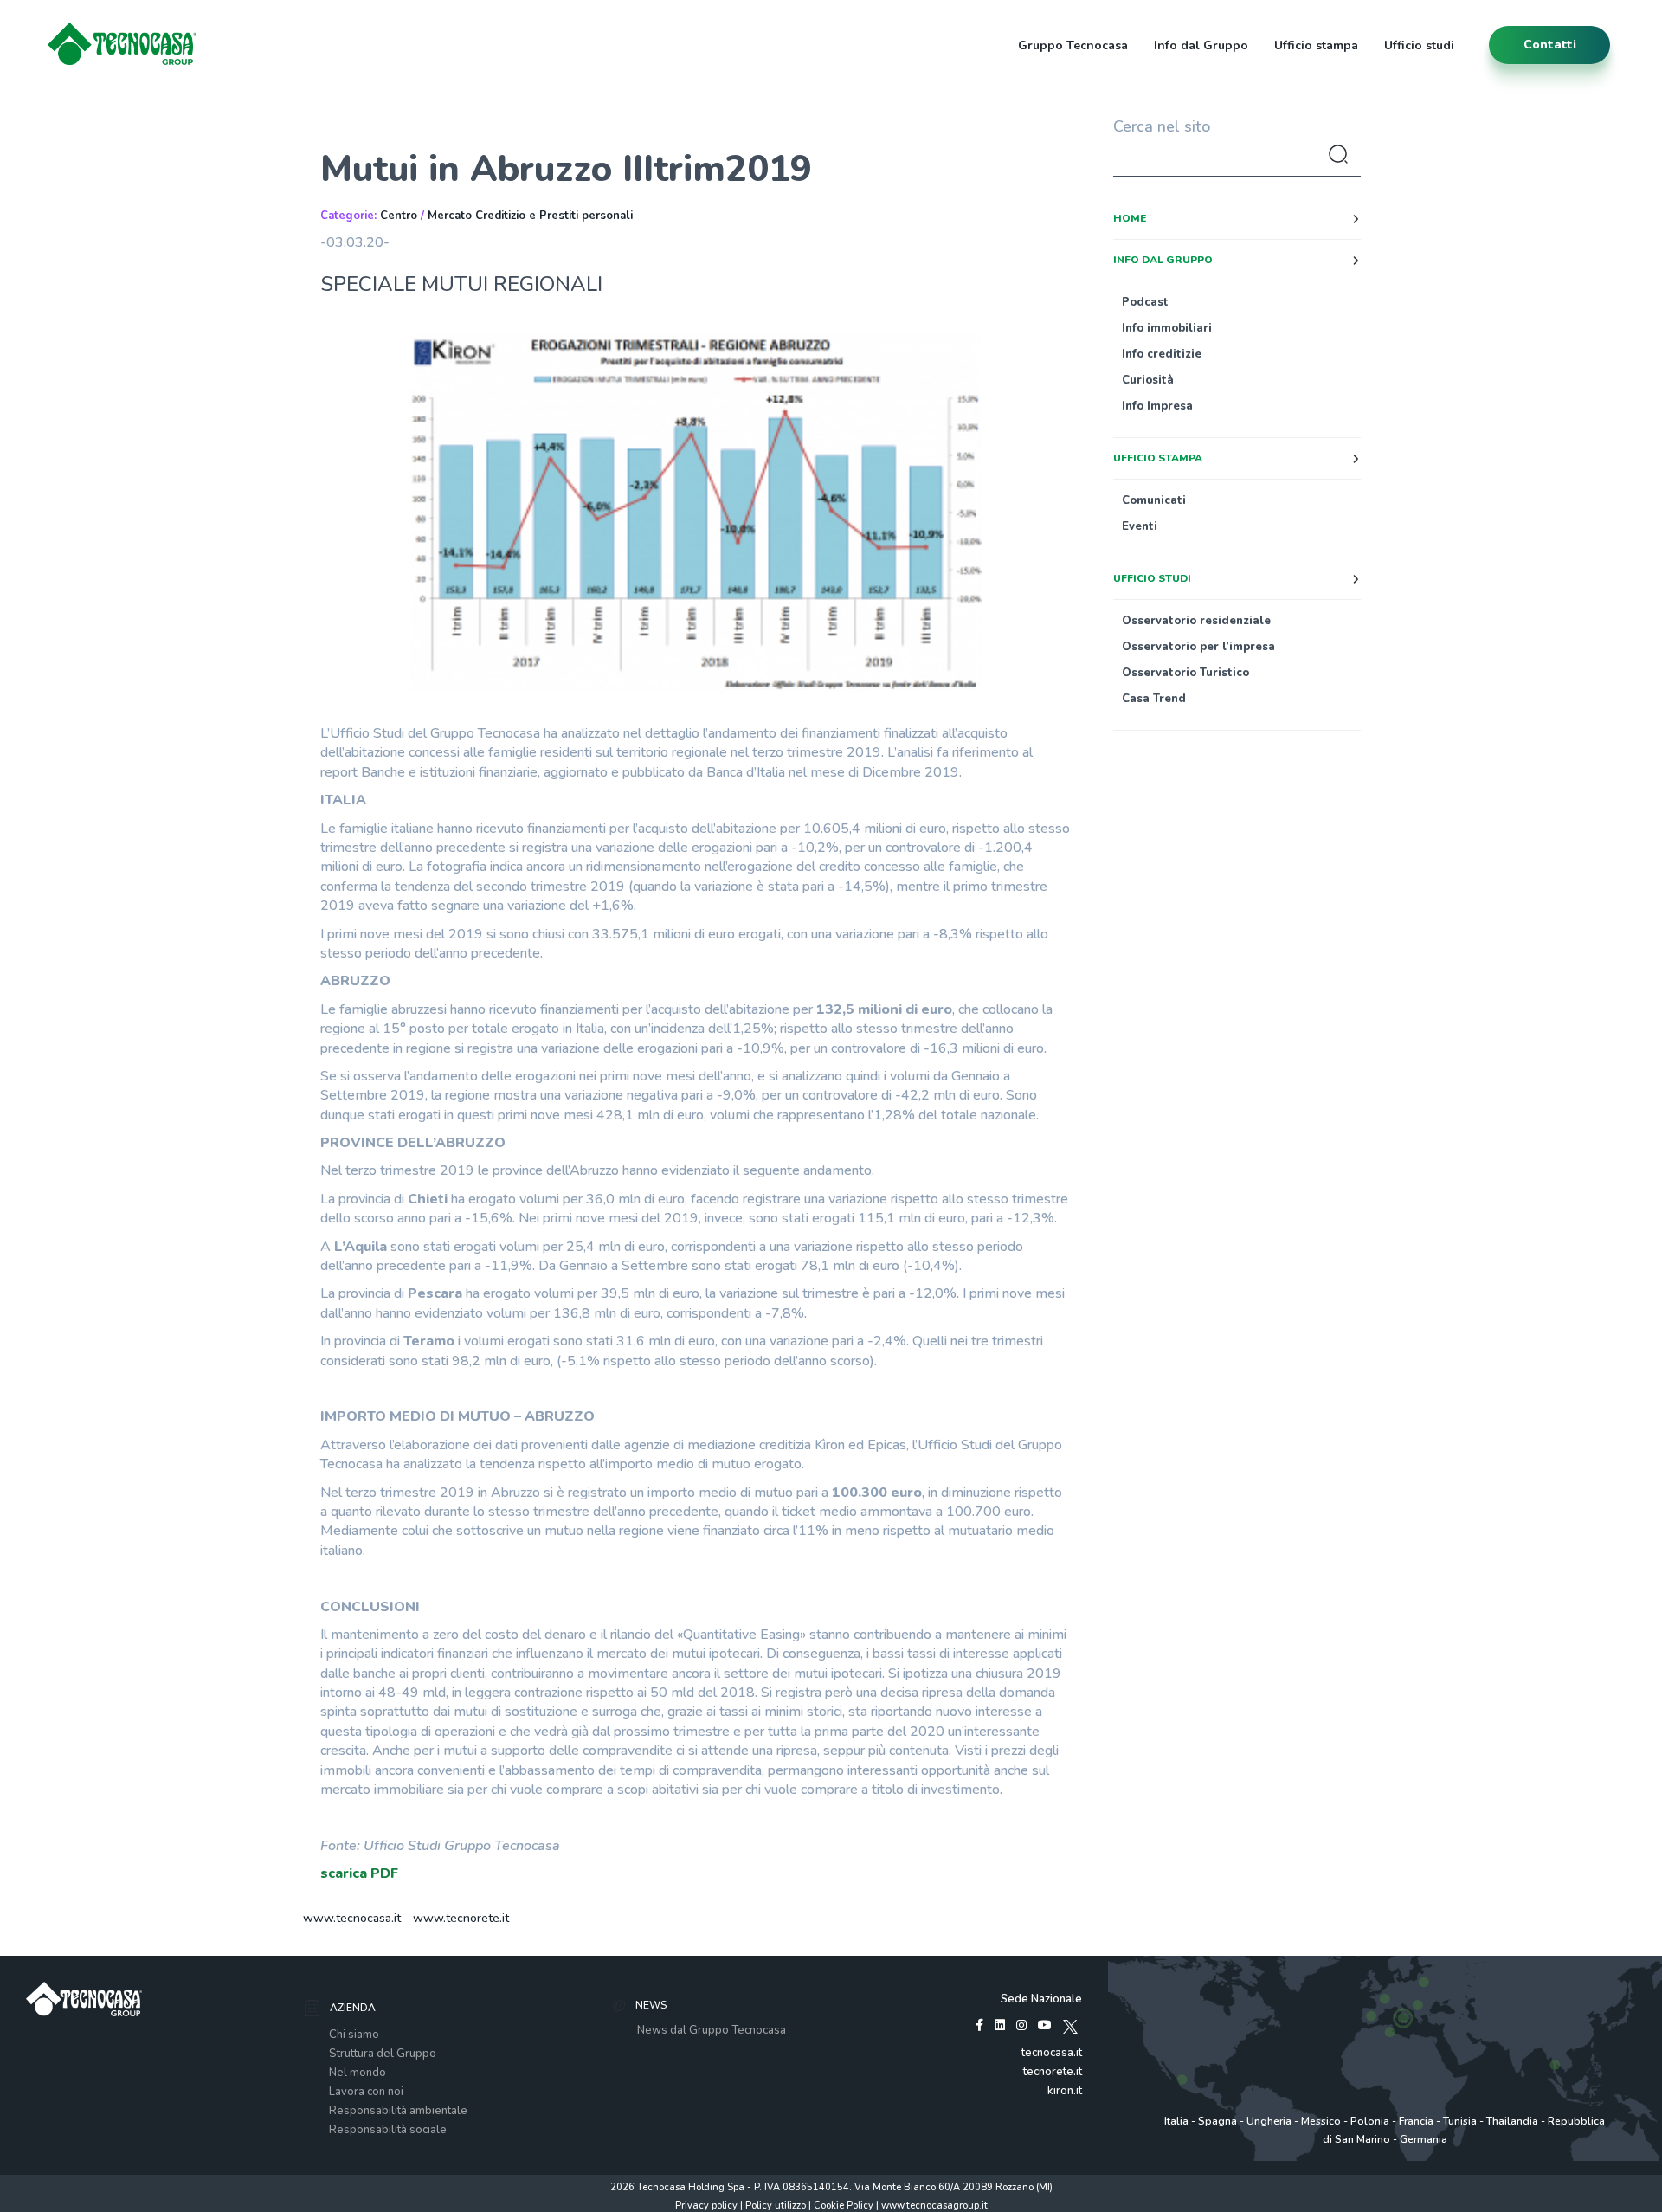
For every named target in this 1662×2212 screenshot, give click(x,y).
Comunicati (1154, 500)
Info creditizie (1162, 354)
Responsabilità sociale (388, 2130)
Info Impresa (1157, 406)
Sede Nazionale (1041, 1999)
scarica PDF (359, 1873)
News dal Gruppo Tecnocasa (712, 2030)
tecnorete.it (1053, 2072)
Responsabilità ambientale (398, 2111)
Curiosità (1148, 380)
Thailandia (1512, 2121)
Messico (1321, 2121)
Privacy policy (706, 2206)
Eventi (1140, 526)
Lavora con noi (366, 2092)
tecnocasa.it (1052, 2053)
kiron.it (1065, 2091)
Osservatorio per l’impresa (1198, 647)
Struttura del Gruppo (383, 2054)
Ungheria (1269, 2121)
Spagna (1218, 2121)
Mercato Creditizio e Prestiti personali (530, 216)
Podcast (1145, 302)
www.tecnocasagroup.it (934, 2206)
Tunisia (1460, 2121)
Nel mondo (358, 2073)
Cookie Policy (844, 2206)
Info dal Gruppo (1201, 45)
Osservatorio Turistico (1185, 673)
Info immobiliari (1167, 328)
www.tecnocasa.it (352, 1918)
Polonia (1370, 2121)
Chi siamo (354, 2035)
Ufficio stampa (1316, 45)
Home (1130, 218)
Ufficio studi (1419, 45)
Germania (1424, 2139)
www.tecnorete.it (461, 1918)
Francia (1416, 2121)
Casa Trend (1154, 699)
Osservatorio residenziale (1196, 621)
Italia (1176, 2121)
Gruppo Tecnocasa (1073, 45)
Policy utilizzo (776, 2206)
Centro (399, 216)
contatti (1550, 45)
